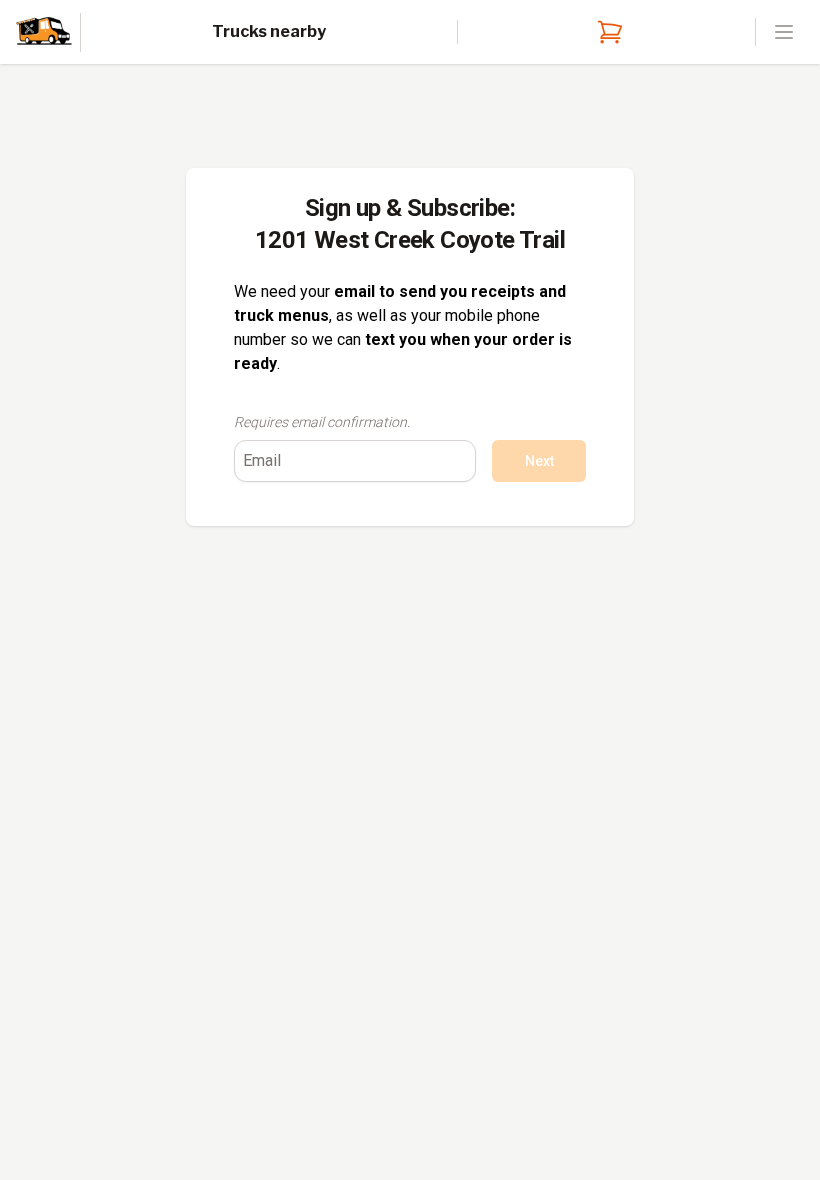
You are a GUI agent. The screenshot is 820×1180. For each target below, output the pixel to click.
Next (539, 461)
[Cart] (606, 32)
